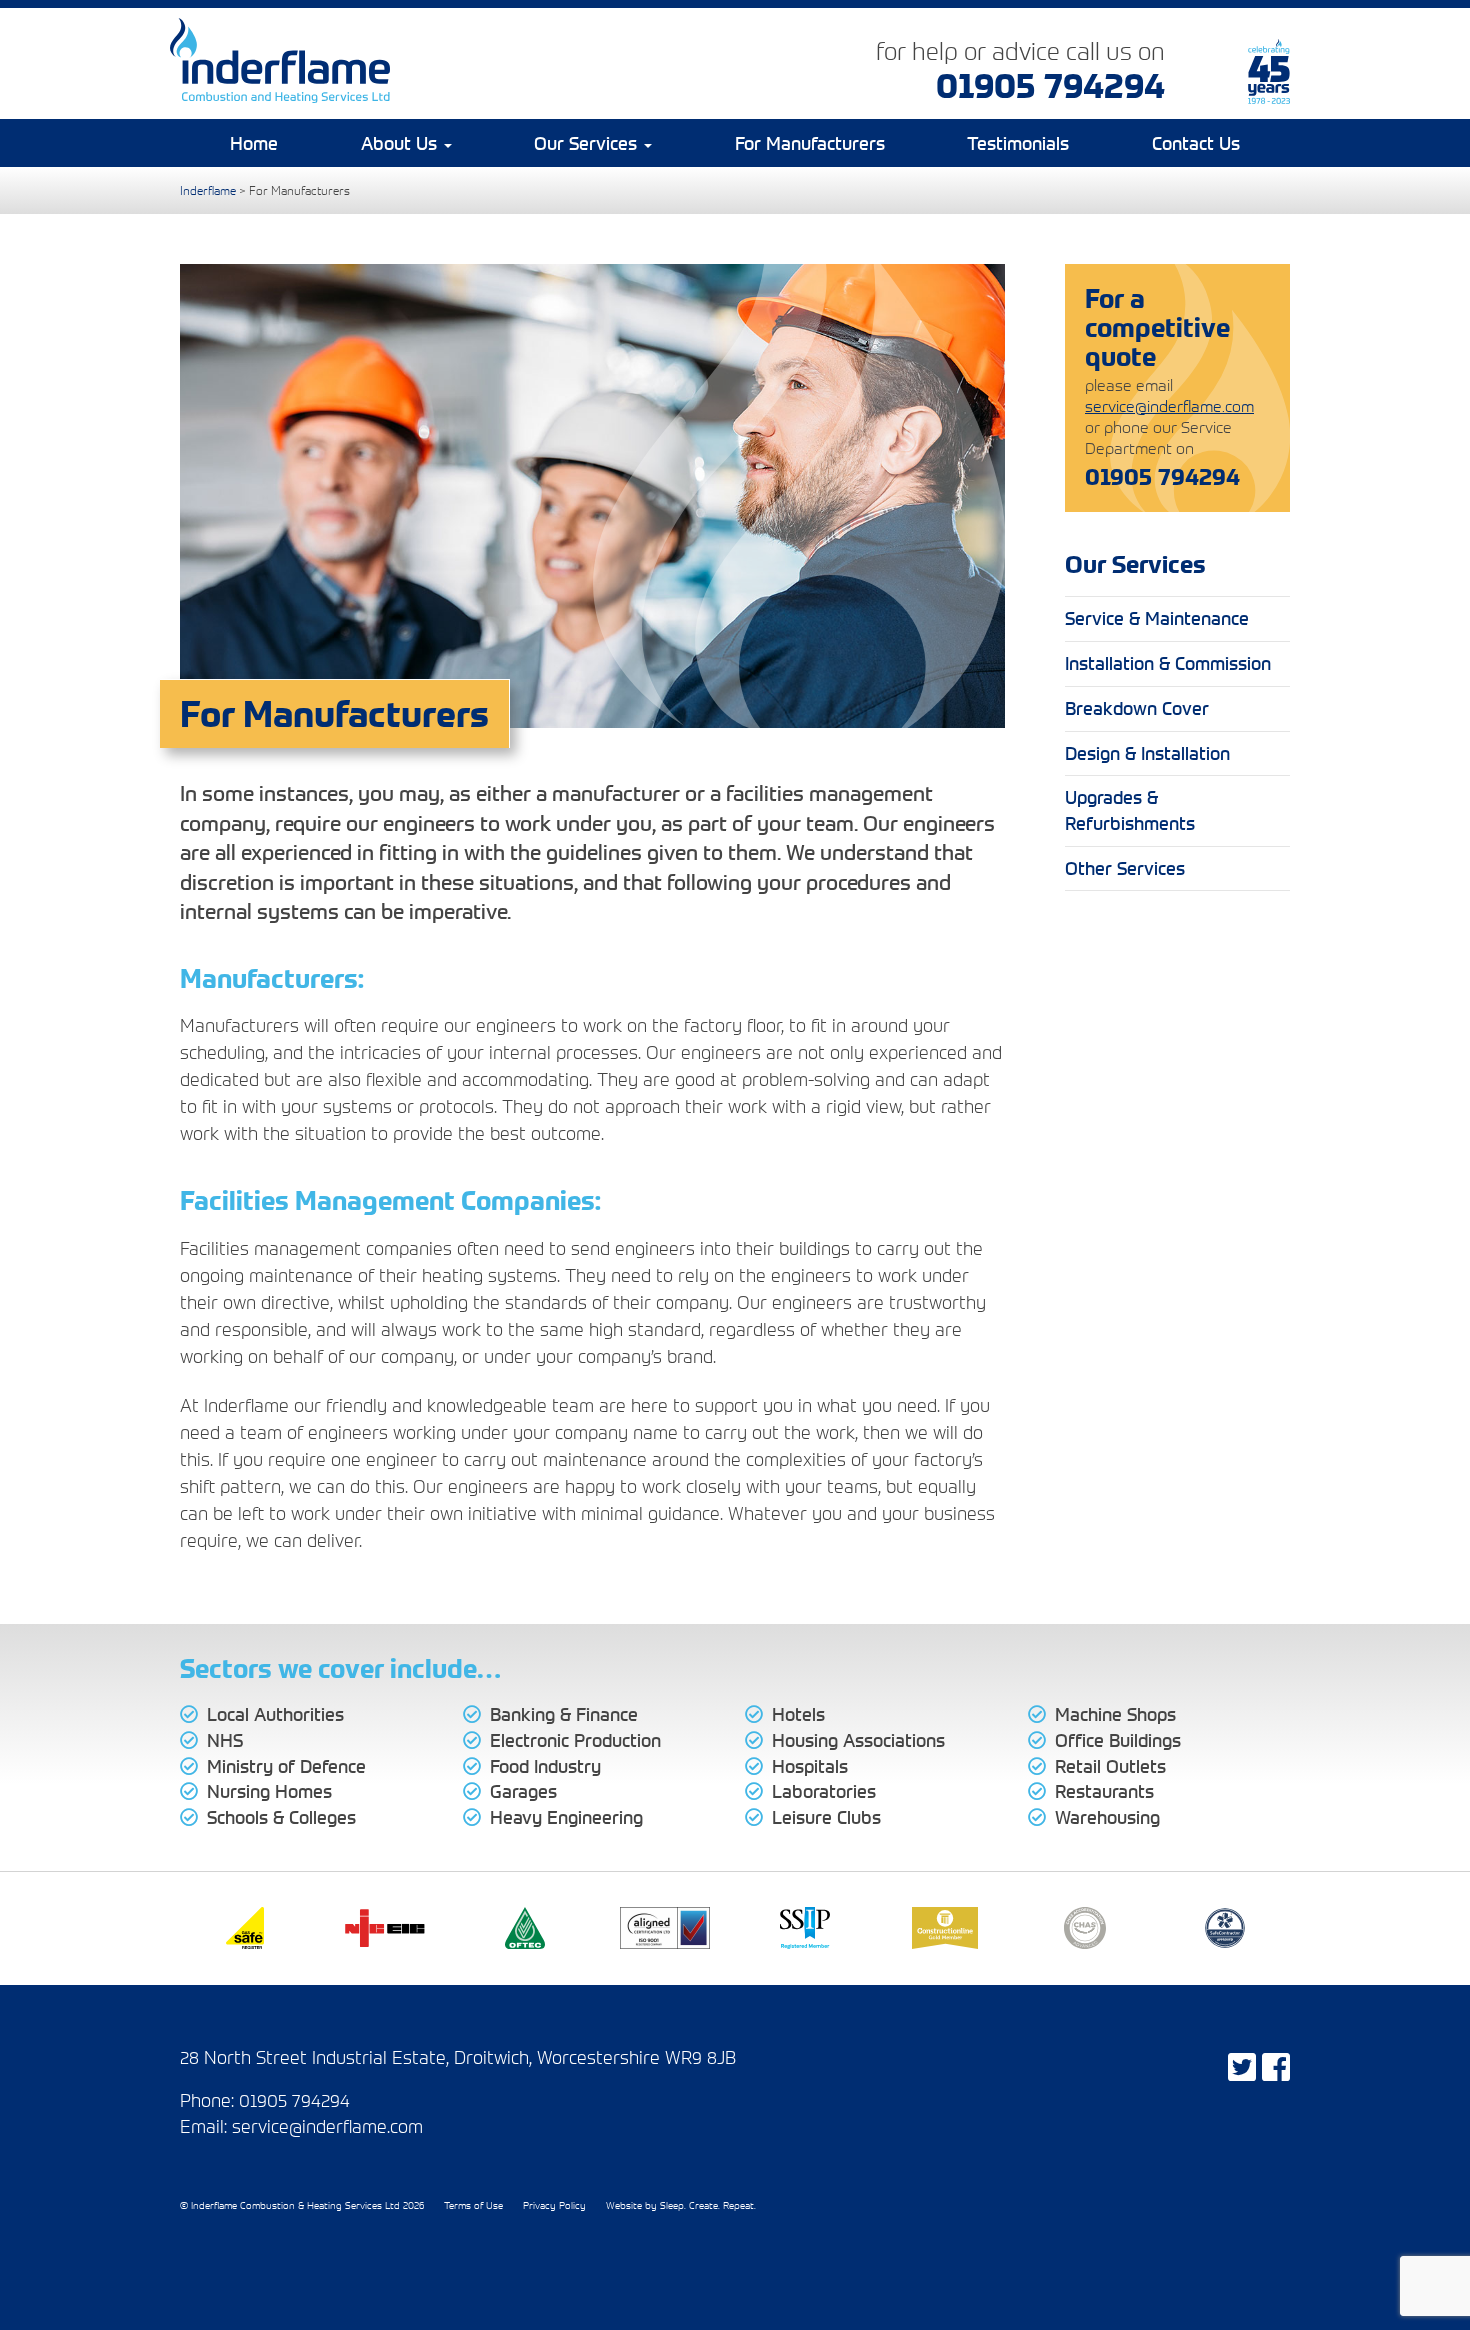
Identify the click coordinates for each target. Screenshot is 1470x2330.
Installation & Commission (1168, 663)
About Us (401, 143)
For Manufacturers (810, 143)
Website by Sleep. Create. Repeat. (681, 2205)
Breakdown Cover (1137, 708)
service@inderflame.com (1169, 406)
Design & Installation (1147, 753)
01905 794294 (1050, 84)
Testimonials (1018, 143)
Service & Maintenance (1157, 618)
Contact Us (1196, 143)
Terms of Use (473, 2205)
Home (254, 143)
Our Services (588, 143)
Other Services (1125, 868)
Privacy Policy (554, 2205)
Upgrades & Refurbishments (1130, 810)
